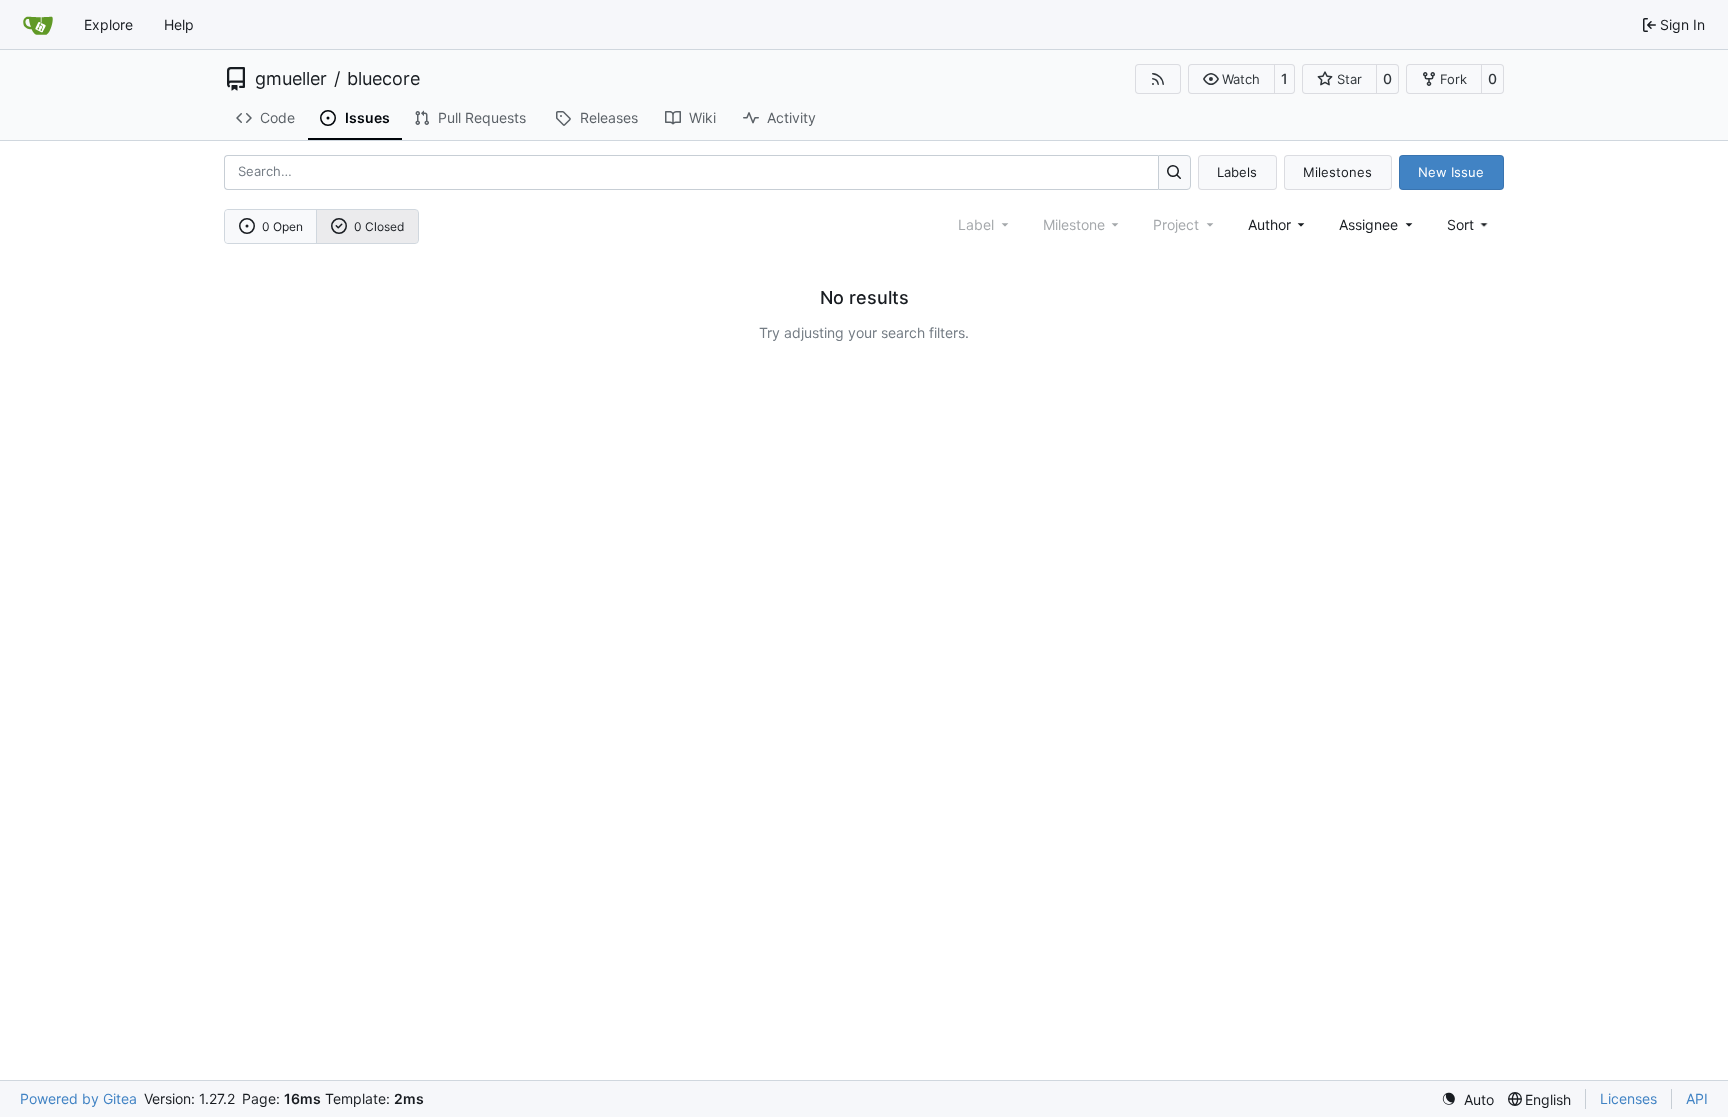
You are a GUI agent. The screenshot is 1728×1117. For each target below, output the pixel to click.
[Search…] (1174, 172)
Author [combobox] (1269, 224)
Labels (1237, 172)
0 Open (282, 226)
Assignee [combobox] (1368, 224)
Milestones (1337, 172)
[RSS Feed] (1158, 79)
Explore (108, 24)
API (1697, 1098)
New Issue (1451, 172)
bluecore (383, 79)
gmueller (291, 79)
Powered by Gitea (78, 1098)
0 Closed (379, 226)
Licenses (1628, 1098)
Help (179, 24)
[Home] (38, 25)
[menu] (1469, 224)
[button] (1231, 79)
